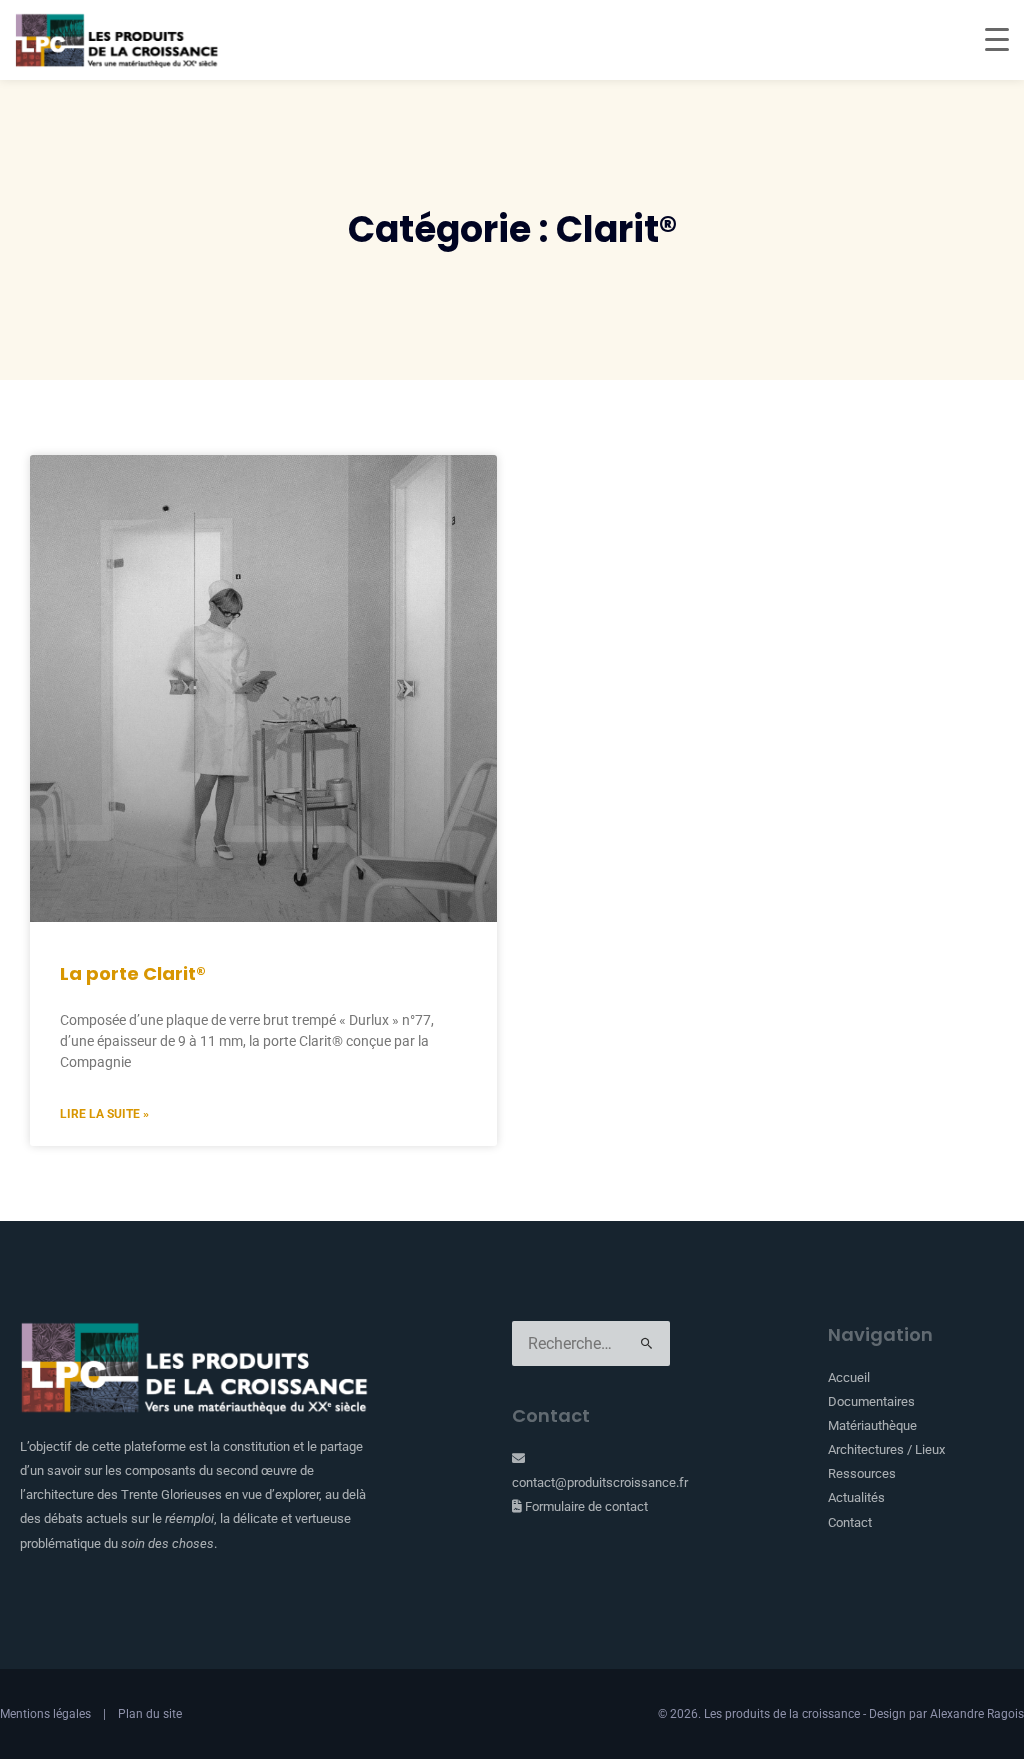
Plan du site (150, 1714)
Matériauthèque (872, 1425)
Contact (850, 1522)
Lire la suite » (104, 1114)
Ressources (862, 1473)
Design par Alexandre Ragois (946, 1714)
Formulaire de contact (585, 1506)
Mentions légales (45, 1714)
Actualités (856, 1497)
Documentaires (871, 1401)
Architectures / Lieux (886, 1449)
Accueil (849, 1377)
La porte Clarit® (133, 973)
